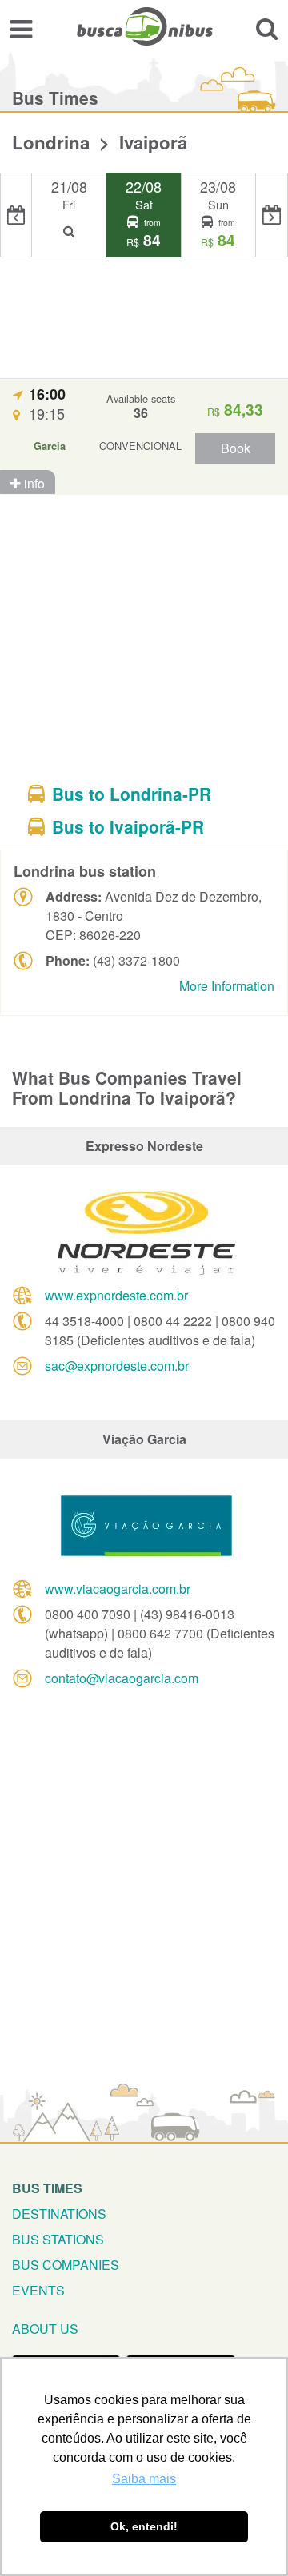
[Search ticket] (267, 28)
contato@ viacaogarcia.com (122, 1678)
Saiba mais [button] (144, 2479)
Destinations (59, 2214)
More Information (227, 986)
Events (38, 2290)
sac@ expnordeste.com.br (117, 1366)
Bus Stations (58, 2239)
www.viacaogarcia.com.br (118, 1589)
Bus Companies (66, 2265)
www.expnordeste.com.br (116, 1295)
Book (236, 448)
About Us (45, 2329)
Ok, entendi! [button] (144, 2526)
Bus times (47, 2188)
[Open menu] (21, 28)
